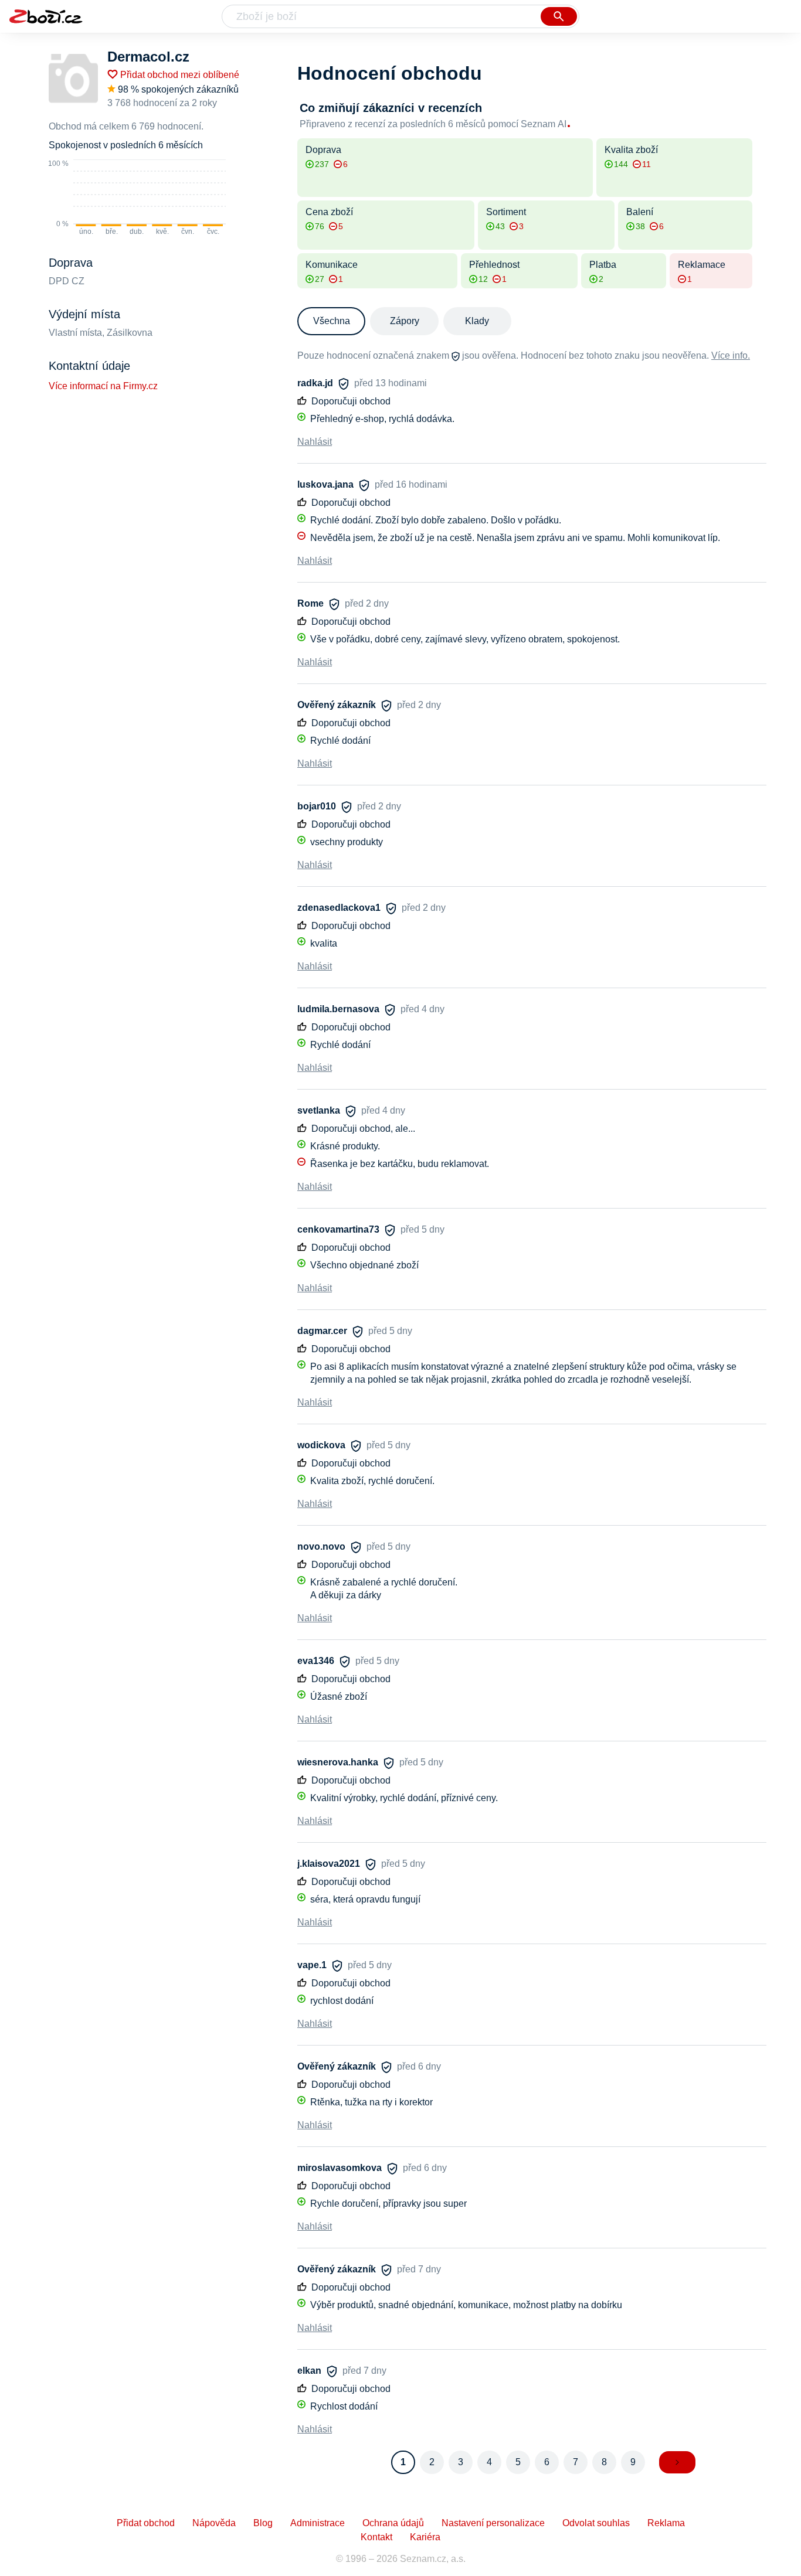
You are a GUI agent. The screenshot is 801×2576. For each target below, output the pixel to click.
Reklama (666, 2523)
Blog (263, 2523)
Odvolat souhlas (596, 2523)
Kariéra (425, 2537)
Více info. (731, 355)
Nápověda (214, 2523)
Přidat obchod (146, 2523)
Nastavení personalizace (493, 2523)
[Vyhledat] (559, 16)
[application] (137, 198)
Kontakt (376, 2537)
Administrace (318, 2523)
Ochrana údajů (393, 2523)
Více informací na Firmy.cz (103, 386)
